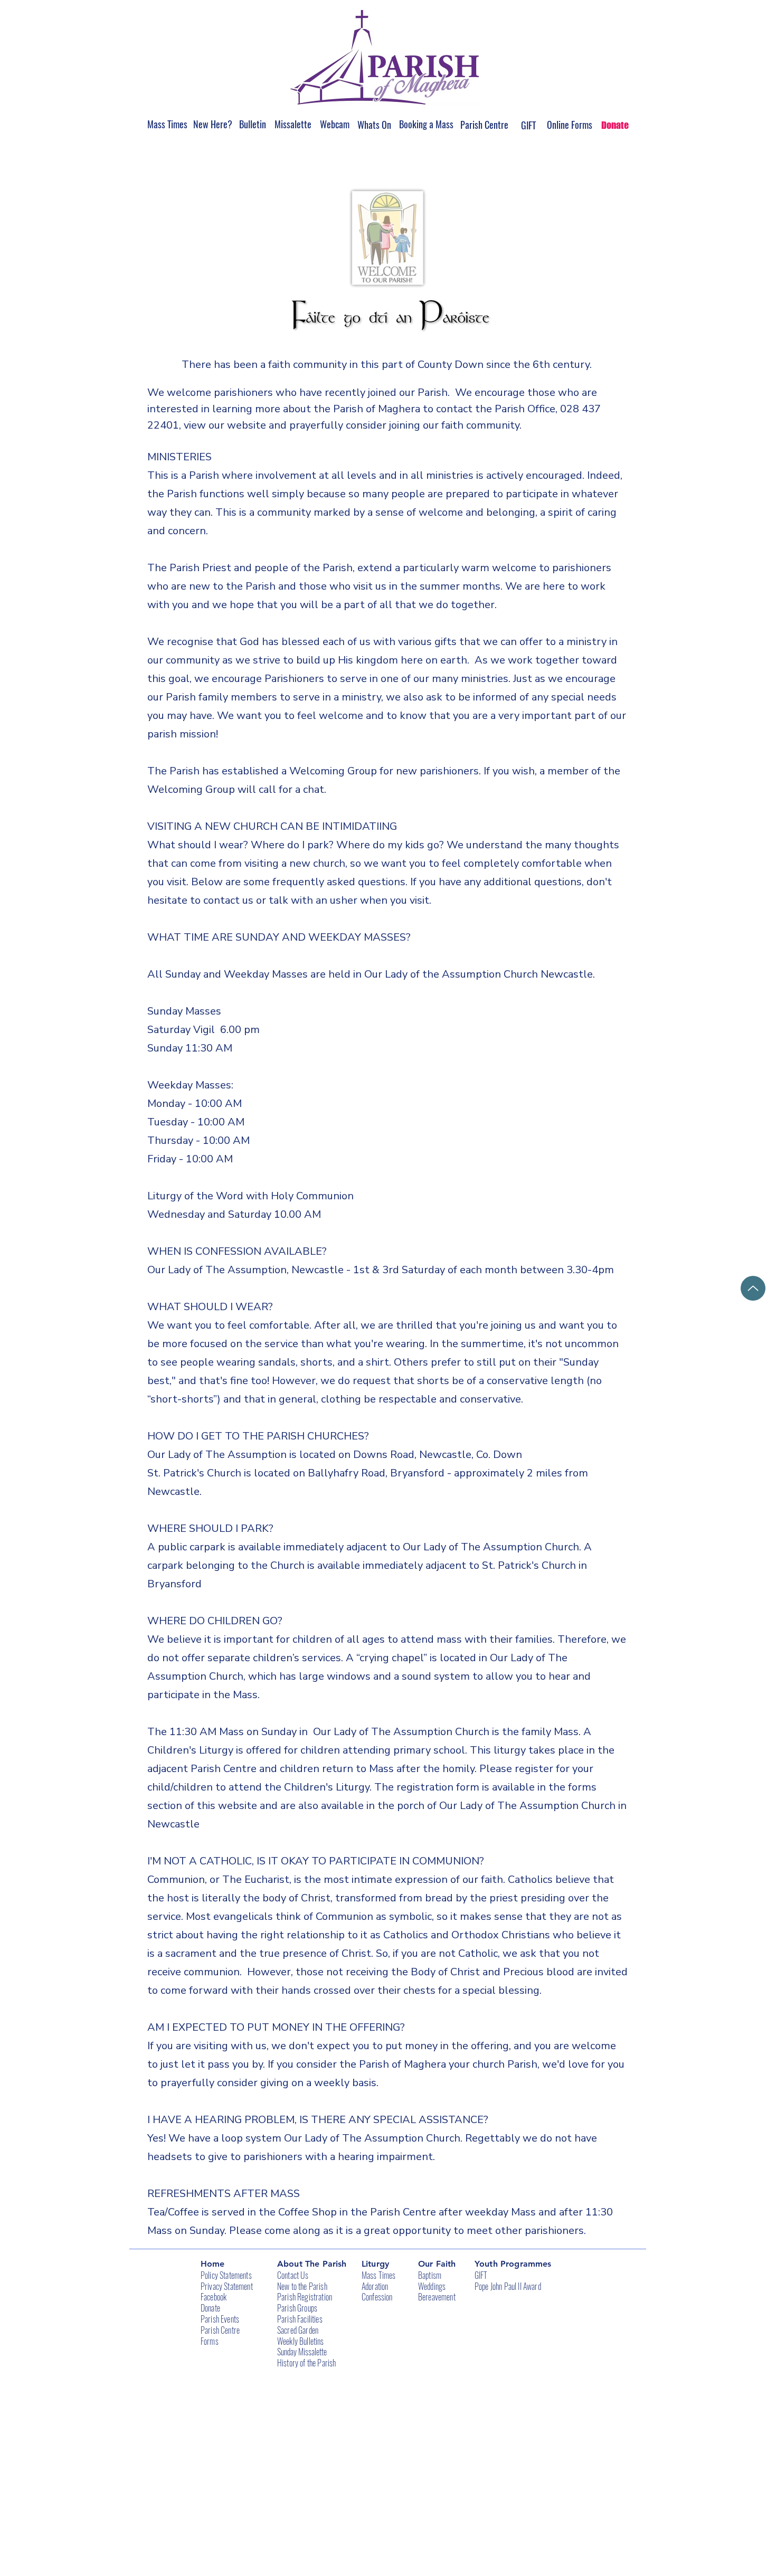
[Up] (753, 1288)
